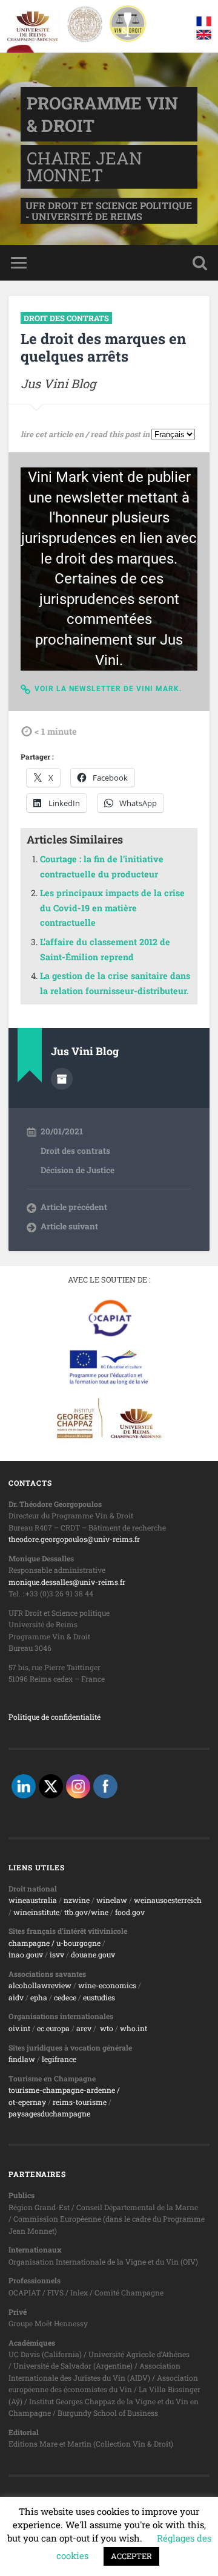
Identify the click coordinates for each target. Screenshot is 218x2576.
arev (84, 2028)
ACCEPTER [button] (131, 2556)
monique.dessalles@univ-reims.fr (67, 1582)
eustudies (99, 1997)
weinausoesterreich (168, 1900)
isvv (57, 1954)
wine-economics (107, 1985)
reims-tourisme (80, 2102)
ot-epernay (27, 2102)
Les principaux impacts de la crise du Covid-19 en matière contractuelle (112, 908)
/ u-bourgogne (75, 1943)
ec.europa (53, 2028)
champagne (29, 1943)
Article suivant (69, 1226)
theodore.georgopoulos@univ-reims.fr (74, 1539)
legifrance (59, 2059)
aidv (16, 1997)
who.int (134, 2028)
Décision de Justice (78, 1170)
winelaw (112, 1900)
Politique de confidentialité (54, 1717)
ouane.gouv (95, 1954)
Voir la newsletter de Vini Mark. (108, 689)
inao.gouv (26, 1954)
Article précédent (74, 1207)
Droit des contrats (66, 318)
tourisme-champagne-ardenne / (64, 2090)
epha (39, 1997)
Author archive (62, 1079)
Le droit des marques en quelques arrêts (103, 347)
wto (107, 2028)
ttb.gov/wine (86, 1912)
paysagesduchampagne (49, 2113)
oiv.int (19, 2028)
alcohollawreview (40, 1985)
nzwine (77, 1900)
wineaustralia (33, 1900)
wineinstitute (36, 1912)
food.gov (130, 1912)
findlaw (22, 2059)
